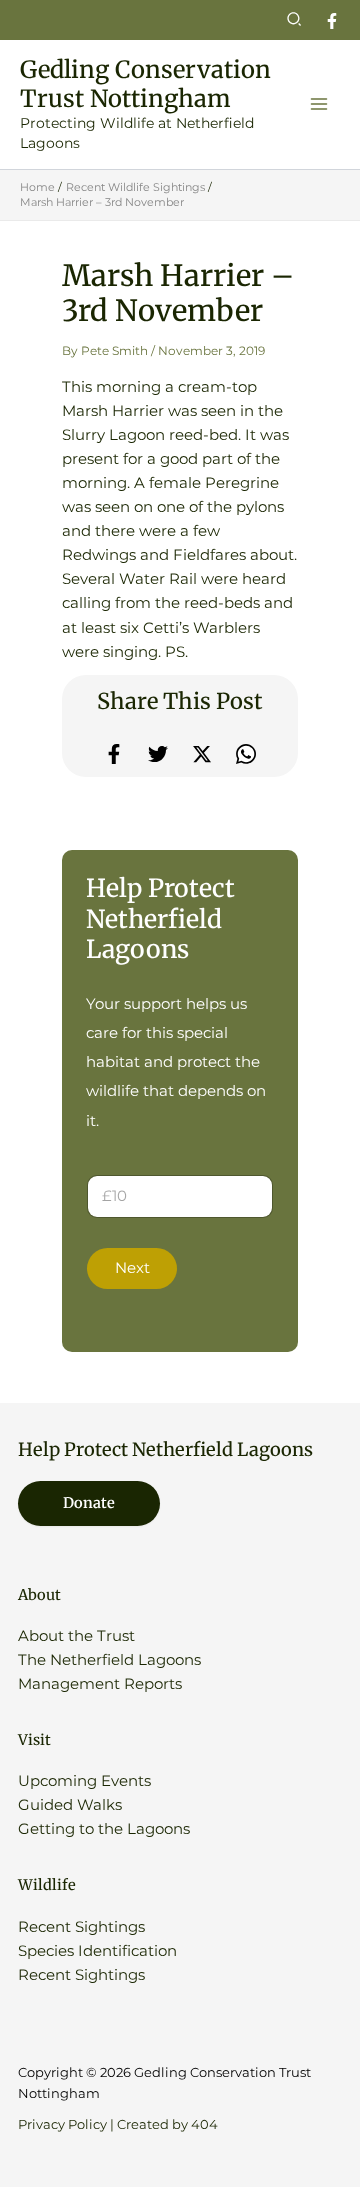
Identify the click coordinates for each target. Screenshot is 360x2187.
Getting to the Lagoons (104, 1829)
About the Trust (76, 1636)
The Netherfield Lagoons (109, 1660)
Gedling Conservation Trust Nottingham (145, 84)
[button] (295, 20)
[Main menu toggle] (319, 104)
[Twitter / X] (202, 754)
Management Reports (100, 1684)
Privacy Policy (62, 2124)
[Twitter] (158, 754)
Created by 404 (167, 2124)
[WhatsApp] (246, 754)
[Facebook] (332, 21)
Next (132, 1268)
